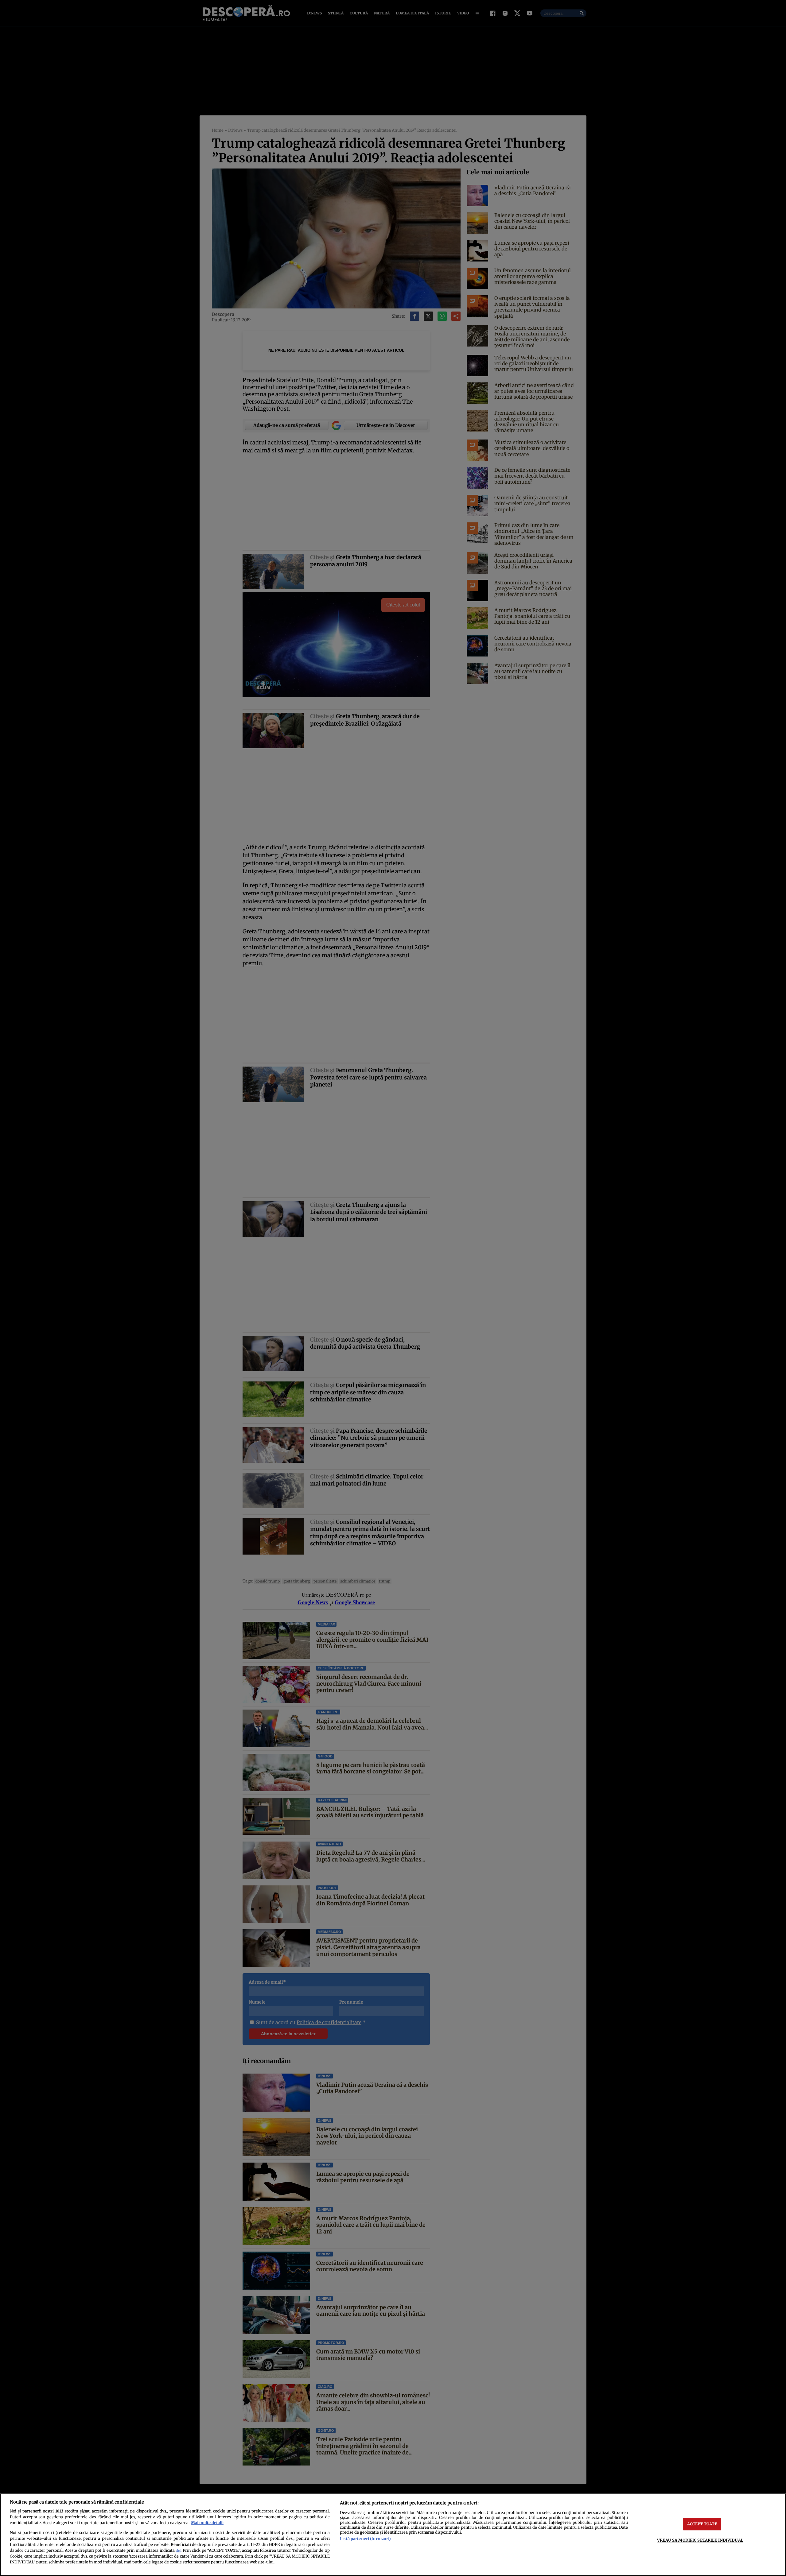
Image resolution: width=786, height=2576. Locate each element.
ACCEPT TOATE (702, 2524)
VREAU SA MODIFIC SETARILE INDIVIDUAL (700, 2540)
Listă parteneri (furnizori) (365, 2539)
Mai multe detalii (207, 2523)
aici (178, 2551)
